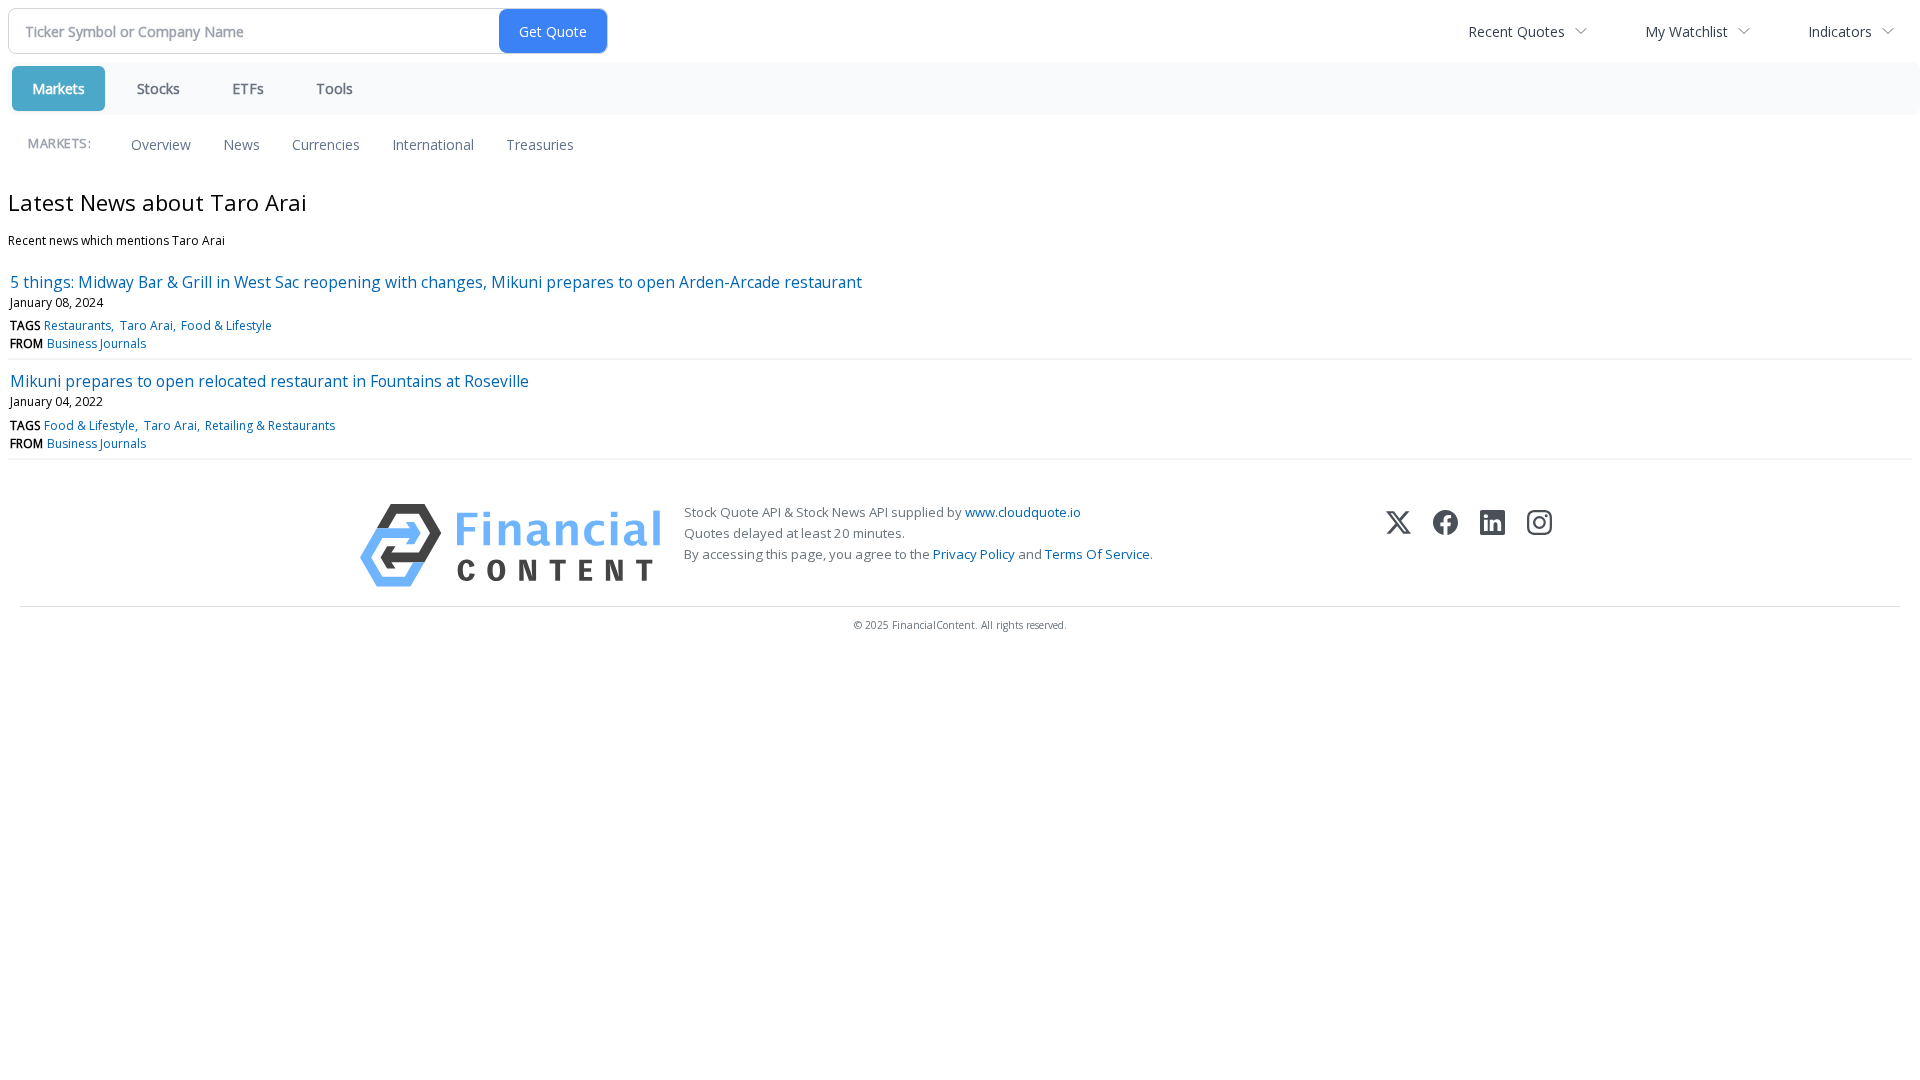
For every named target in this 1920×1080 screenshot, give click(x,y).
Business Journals (96, 343)
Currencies (326, 144)
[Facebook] (1445, 545)
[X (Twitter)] (1398, 545)
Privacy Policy (974, 554)
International (433, 144)
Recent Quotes (1516, 31)
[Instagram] (1539, 545)
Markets (58, 88)
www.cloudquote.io (1023, 512)
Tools (334, 88)
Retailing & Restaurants (270, 425)
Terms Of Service (1097, 554)
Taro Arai (146, 325)
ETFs (248, 88)
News (241, 144)
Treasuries (540, 144)
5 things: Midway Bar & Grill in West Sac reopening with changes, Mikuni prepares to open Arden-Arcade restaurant (436, 282)
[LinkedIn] (1492, 545)
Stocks (158, 88)
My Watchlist (1686, 31)
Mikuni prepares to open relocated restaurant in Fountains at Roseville (269, 381)
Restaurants (77, 325)
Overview (161, 144)
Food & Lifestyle (226, 325)
